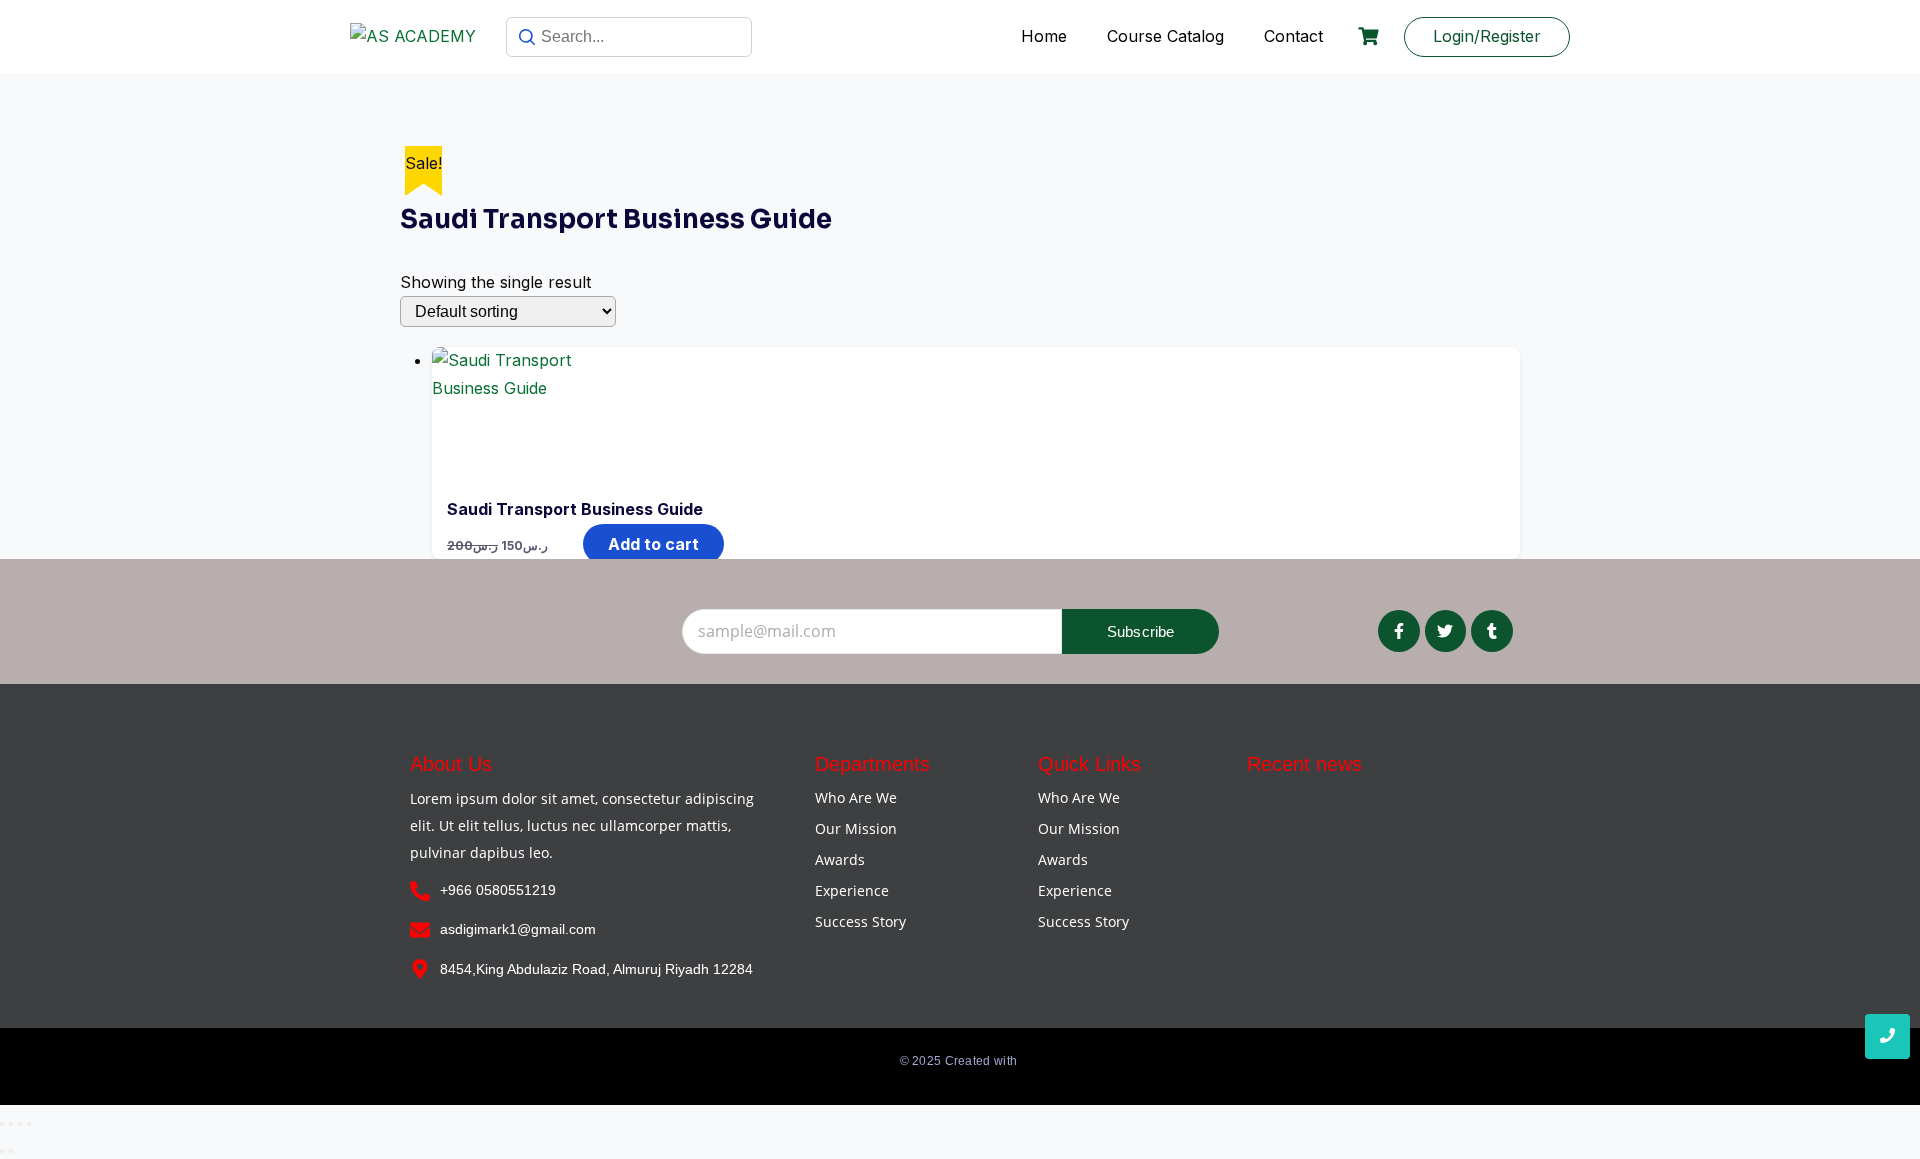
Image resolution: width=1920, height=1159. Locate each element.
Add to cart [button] (653, 544)
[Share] (20, 1124)
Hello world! (1290, 806)
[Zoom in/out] (2, 1124)
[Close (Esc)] (29, 1124)
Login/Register (1487, 36)
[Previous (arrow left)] (2, 1151)
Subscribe (1141, 631)
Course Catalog (1165, 36)
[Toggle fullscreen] (11, 1124)
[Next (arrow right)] (11, 1151)
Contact (1293, 36)
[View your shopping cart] (1371, 36)
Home (1044, 36)
